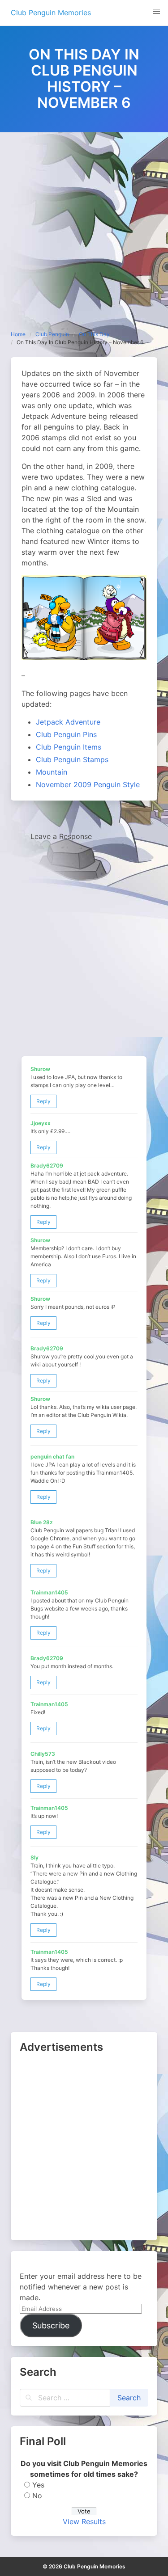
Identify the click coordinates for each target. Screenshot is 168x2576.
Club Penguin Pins (66, 734)
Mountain (52, 772)
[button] (156, 12)
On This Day (94, 334)
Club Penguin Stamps (72, 759)
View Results (84, 2521)
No (37, 2496)
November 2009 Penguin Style (88, 784)
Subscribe (51, 2325)
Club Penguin (52, 334)
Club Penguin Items (69, 747)
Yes (38, 2485)
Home (18, 334)
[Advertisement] (84, 221)
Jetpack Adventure (68, 722)
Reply (43, 1101)
